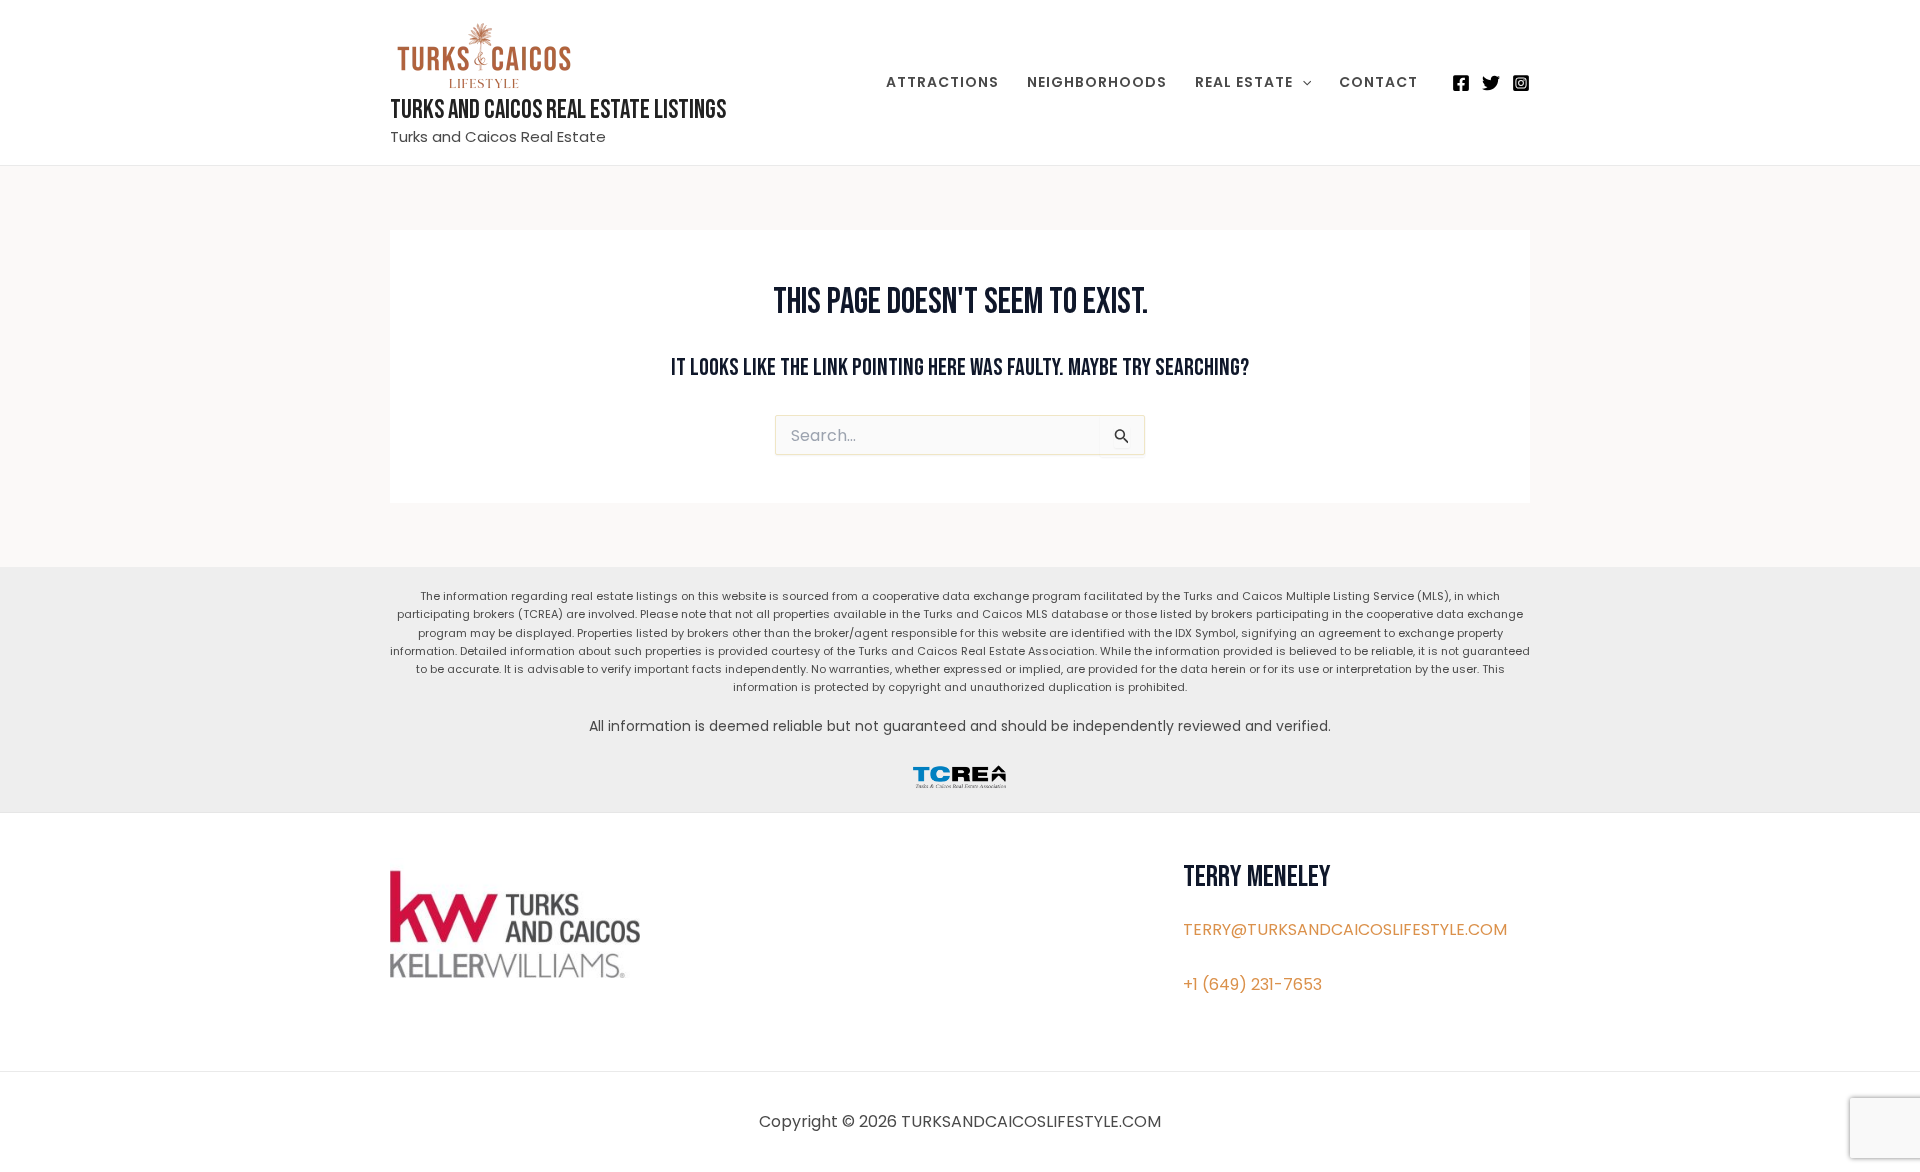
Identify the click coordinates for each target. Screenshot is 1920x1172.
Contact (1378, 82)
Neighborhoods (1097, 82)
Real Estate (1244, 82)
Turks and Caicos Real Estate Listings (558, 110)
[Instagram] (1521, 83)
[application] (1302, 82)
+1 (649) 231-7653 (1252, 984)
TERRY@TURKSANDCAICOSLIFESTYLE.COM (1345, 929)
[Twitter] (1491, 83)
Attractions (942, 82)
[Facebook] (1461, 83)
